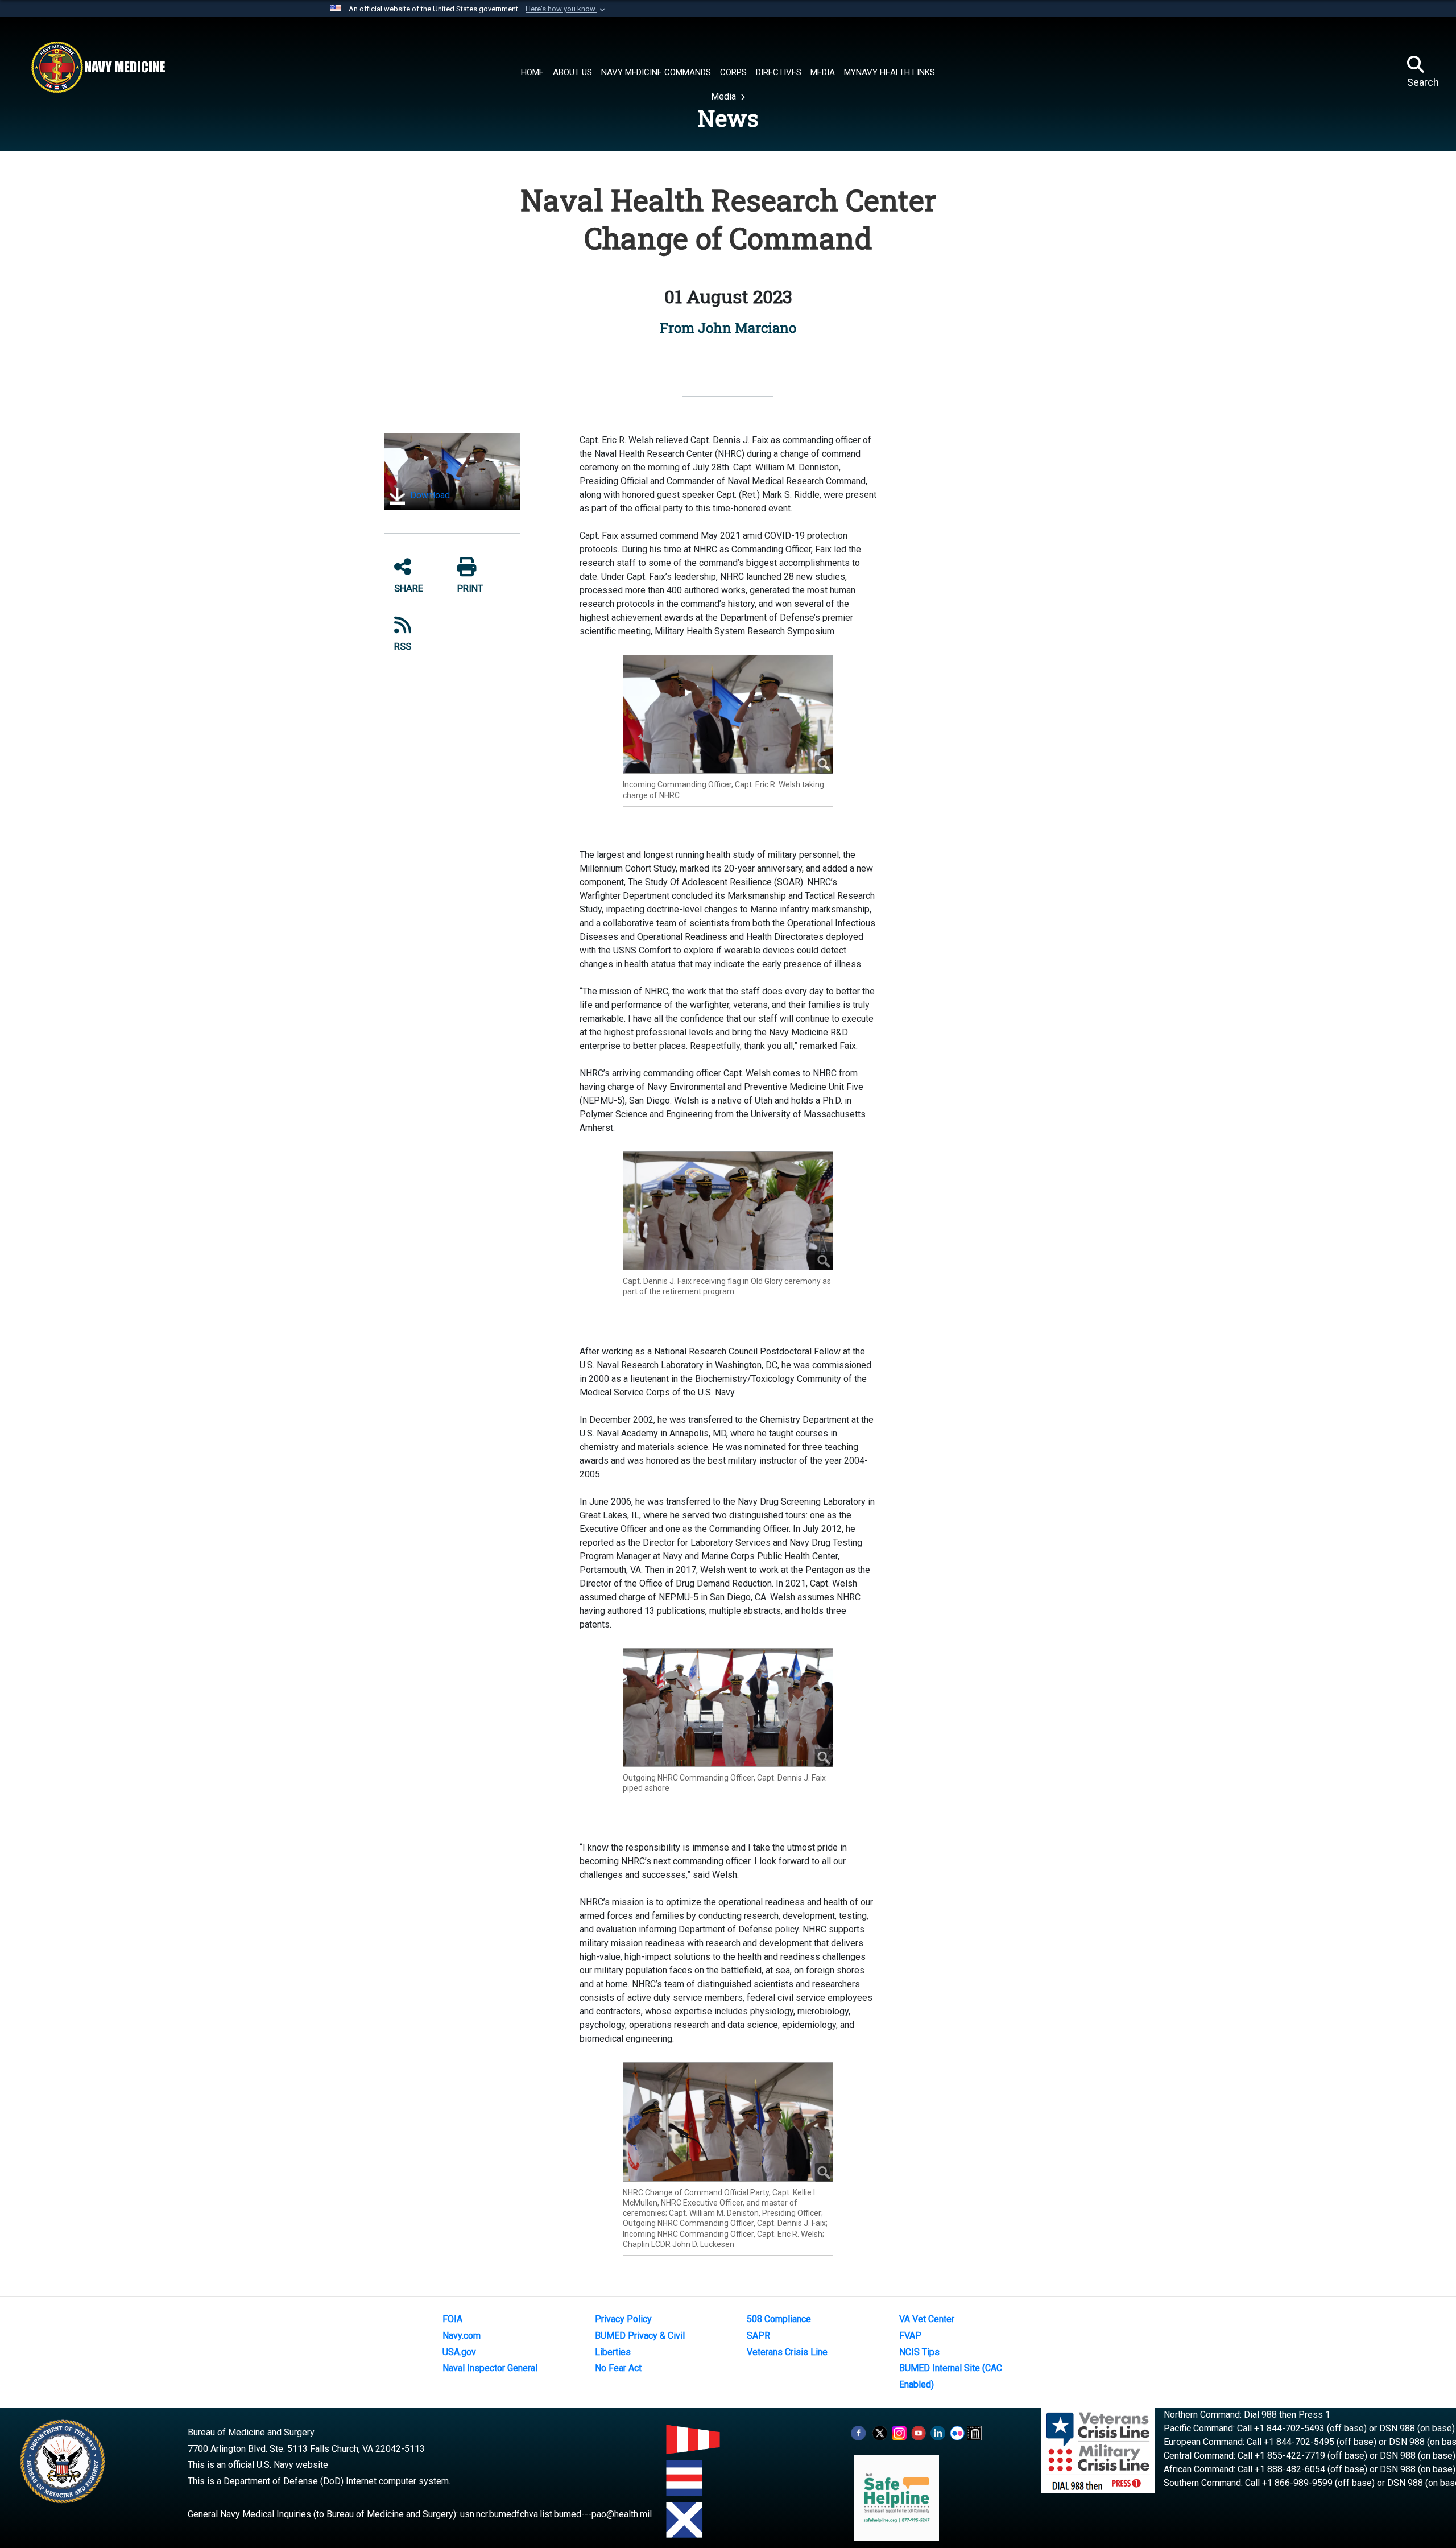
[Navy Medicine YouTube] (919, 2432)
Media (725, 96)
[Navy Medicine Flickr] (957, 2432)
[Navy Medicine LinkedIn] (938, 2432)
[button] (566, 9)
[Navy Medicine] (98, 67)
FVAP (910, 2336)
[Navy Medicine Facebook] (858, 2432)
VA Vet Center (927, 2319)
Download (429, 495)
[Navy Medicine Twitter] (880, 2432)
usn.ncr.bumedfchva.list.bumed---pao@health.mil (556, 2514)
